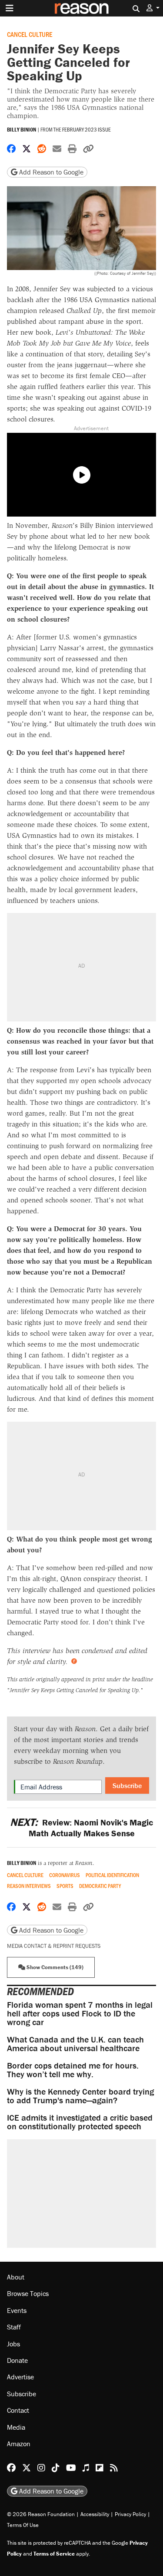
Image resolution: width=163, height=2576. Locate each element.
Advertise (20, 2377)
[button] (153, 8)
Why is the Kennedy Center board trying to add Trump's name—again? (80, 2096)
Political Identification (112, 1875)
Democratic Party (100, 1886)
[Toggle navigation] (10, 8)
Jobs (13, 2343)
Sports (65, 1886)
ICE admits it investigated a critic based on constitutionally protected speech (80, 2122)
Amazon (19, 2443)
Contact (18, 2410)
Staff (14, 2327)
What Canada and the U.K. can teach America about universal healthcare (75, 2044)
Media (16, 2427)
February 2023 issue (86, 129)
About (16, 2277)
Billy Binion (22, 130)
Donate (17, 2360)
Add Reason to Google (50, 172)
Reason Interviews (29, 1886)
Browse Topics (28, 2293)
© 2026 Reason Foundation (41, 2514)
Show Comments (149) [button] (54, 1967)
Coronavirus (65, 1875)
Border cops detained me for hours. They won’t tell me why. (73, 2070)
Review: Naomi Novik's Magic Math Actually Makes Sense (81, 1828)
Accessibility (95, 2514)
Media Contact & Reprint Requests (54, 1946)
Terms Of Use (23, 2525)
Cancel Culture (30, 34)
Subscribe (127, 1785)
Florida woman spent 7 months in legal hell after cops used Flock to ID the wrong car (80, 2013)
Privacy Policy (130, 2514)
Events (17, 2310)
